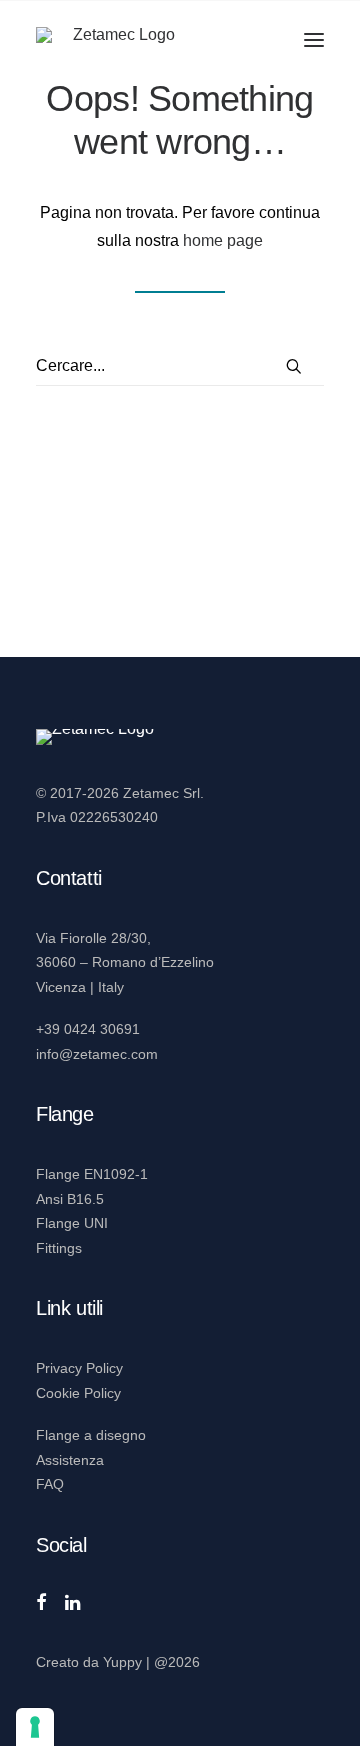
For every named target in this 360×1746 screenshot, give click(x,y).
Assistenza (70, 1460)
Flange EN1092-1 (92, 1174)
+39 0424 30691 (88, 1029)
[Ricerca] (180, 366)
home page (223, 240)
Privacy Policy (79, 1368)
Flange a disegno (91, 1435)
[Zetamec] (116, 39)
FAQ (50, 1484)
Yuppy (122, 1662)
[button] (314, 39)
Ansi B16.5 (70, 1199)
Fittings (59, 1248)
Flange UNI (72, 1223)
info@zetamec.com (97, 1054)
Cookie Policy (78, 1393)
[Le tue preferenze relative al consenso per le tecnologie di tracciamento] (35, 1727)
